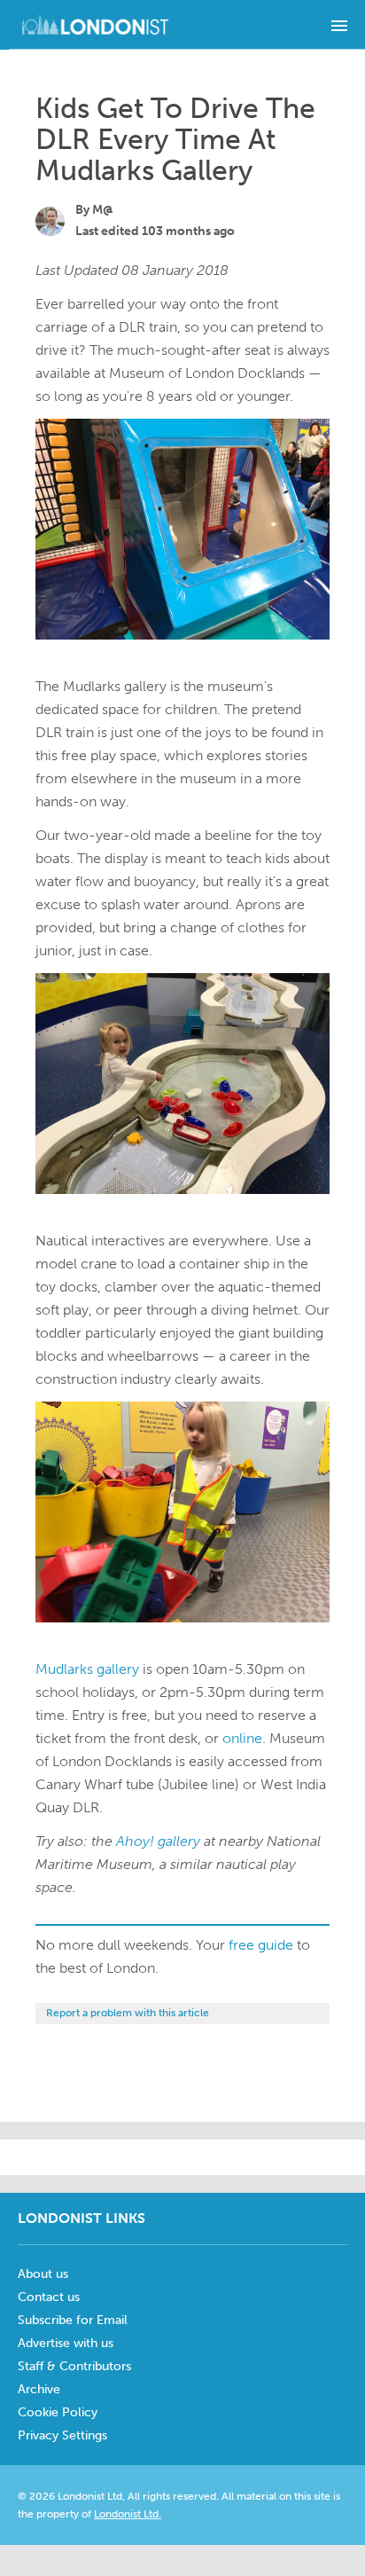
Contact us (49, 2297)
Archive (39, 2389)
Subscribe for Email (73, 2320)
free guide (261, 1945)
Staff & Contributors (74, 2366)
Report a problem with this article (128, 2013)
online (242, 1738)
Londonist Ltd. (128, 2514)
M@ (103, 210)
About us (43, 2274)
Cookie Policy (58, 2412)
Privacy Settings (62, 2435)
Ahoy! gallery (158, 1841)
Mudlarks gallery (87, 1669)
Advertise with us (66, 2343)
